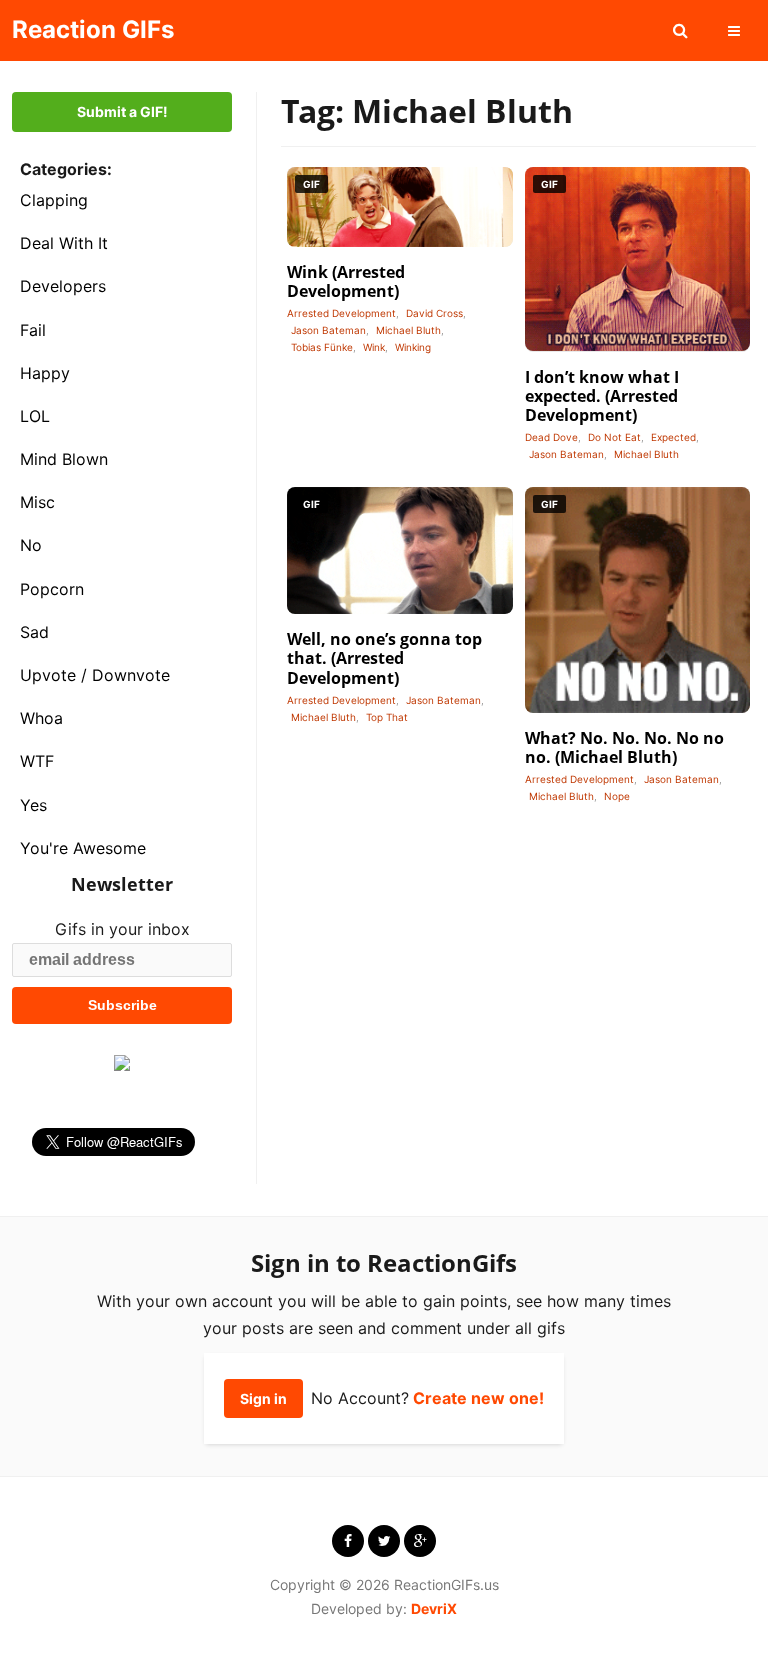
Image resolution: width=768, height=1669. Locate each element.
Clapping (54, 200)
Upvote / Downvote (95, 675)
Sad (34, 632)
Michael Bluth (408, 330)
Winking (413, 347)
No (31, 545)
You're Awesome (83, 848)
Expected (673, 437)
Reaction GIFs (93, 29)
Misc (37, 502)
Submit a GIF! (122, 111)
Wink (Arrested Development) (346, 281)
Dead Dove (551, 437)
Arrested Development (341, 313)
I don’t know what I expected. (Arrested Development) (602, 396)
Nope (617, 796)
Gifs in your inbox (122, 929)
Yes (33, 805)
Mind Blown (64, 459)
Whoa (41, 718)
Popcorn (52, 589)
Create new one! (478, 1398)
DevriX (434, 1608)
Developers (63, 286)
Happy (45, 373)
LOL (35, 416)
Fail (33, 330)
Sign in (263, 1398)
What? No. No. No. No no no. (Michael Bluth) (624, 747)
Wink (374, 347)
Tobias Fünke (322, 347)
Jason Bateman (328, 330)
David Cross (434, 313)
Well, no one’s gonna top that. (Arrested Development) (384, 658)
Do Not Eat (614, 437)
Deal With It (64, 243)
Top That (387, 717)
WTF (37, 761)
